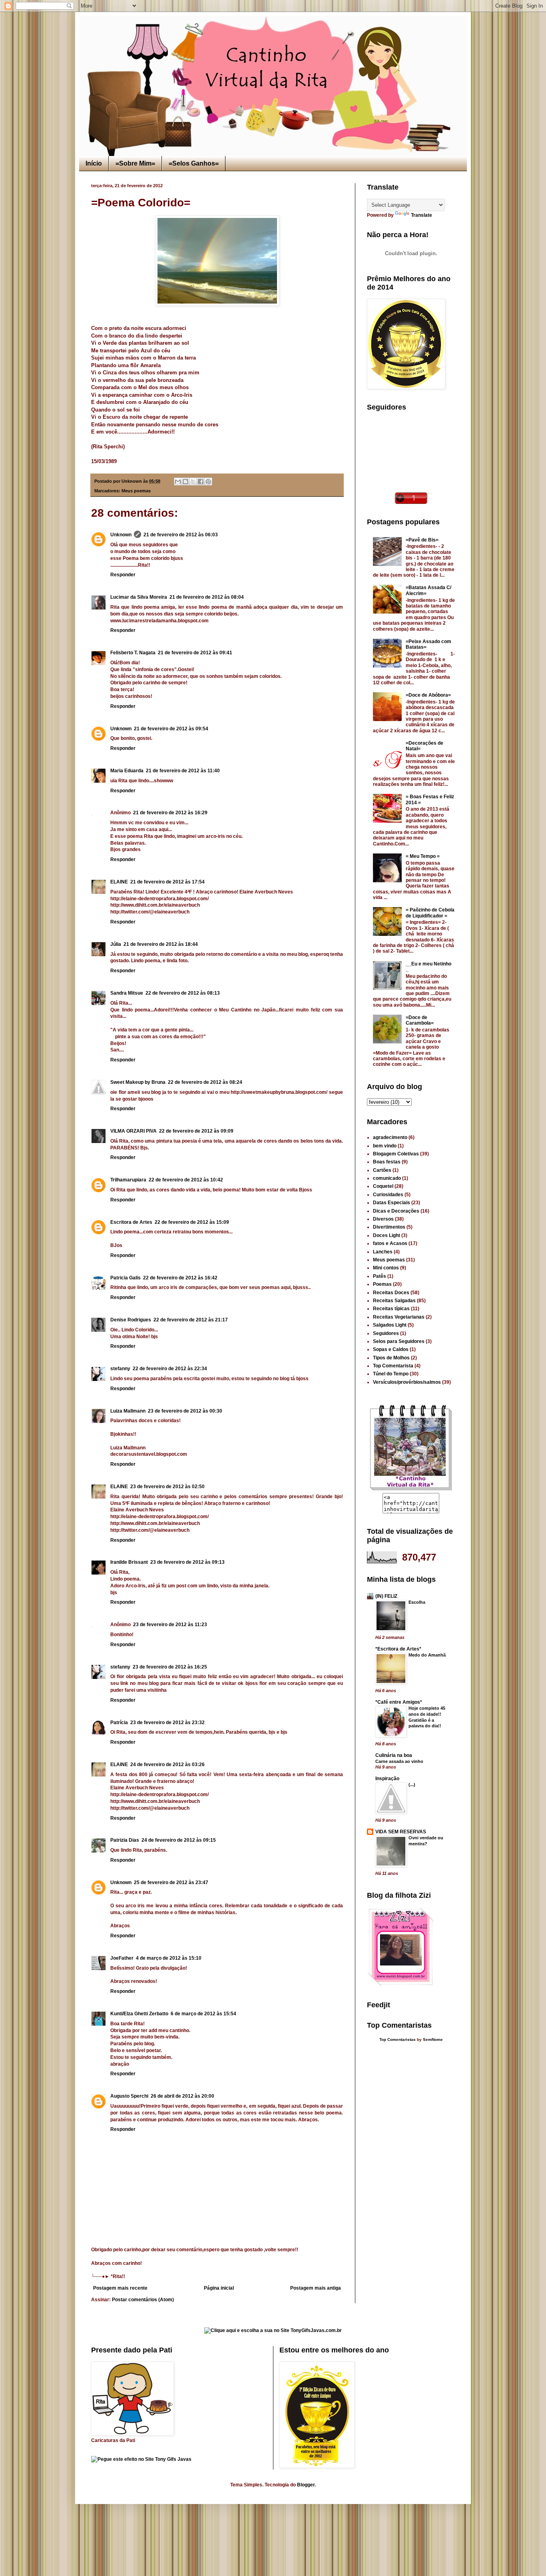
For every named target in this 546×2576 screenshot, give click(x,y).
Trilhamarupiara (128, 1180)
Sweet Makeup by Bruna (138, 1082)
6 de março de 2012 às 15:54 (203, 2014)
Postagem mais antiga (316, 2288)
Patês (380, 1276)
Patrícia (119, 1723)
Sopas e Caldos (391, 1349)
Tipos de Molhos (391, 1358)
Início (94, 163)
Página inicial (219, 2288)
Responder (123, 575)
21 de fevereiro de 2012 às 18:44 (161, 944)
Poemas (382, 1284)
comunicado (387, 1178)
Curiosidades (388, 1195)
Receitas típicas (391, 1309)
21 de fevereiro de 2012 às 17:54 (167, 882)
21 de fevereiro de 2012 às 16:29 (170, 813)
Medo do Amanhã (427, 1655)
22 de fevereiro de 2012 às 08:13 (183, 993)
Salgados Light (390, 1325)
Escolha (417, 1602)
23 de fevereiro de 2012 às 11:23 (170, 1625)
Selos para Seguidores (399, 1341)
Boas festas (387, 1162)
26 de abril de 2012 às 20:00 (182, 2096)
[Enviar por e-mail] (178, 482)
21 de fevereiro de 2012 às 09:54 (171, 729)
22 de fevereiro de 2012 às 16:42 (180, 1278)
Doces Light (387, 1235)
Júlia (116, 944)
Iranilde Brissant (129, 1562)
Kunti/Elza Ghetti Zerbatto (139, 2014)
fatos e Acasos (390, 1243)
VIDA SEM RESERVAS (401, 1832)
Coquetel (383, 1186)
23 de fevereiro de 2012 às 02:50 (167, 1487)
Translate (421, 215)
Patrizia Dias (125, 1840)
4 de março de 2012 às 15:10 (169, 1958)
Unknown (121, 535)
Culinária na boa (394, 1755)
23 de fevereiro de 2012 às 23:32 (167, 1723)
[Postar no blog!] (185, 482)
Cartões (382, 1170)
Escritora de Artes (131, 1222)
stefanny (120, 1369)
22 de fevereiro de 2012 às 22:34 (170, 1369)
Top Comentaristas (398, 2039)
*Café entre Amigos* (399, 1702)
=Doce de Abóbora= (428, 695)
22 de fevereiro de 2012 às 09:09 (196, 1131)
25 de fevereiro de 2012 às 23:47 (171, 1883)
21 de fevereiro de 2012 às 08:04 (207, 597)
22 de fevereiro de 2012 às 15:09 (192, 1222)
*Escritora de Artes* (398, 1649)
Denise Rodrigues (131, 1320)
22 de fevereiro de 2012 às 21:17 (191, 1320)
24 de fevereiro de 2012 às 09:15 (179, 1840)
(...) (412, 1785)
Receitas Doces (391, 1293)
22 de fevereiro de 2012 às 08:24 (205, 1082)
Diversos (383, 1219)
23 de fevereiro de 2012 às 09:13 (187, 1562)
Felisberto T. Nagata (133, 653)
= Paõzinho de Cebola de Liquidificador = (430, 913)
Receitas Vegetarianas (399, 1317)
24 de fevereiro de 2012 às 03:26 (167, 1765)
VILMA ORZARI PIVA (134, 1131)
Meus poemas (136, 491)
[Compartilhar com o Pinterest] (208, 482)
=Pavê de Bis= (422, 540)
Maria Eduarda (127, 771)
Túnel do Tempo (391, 1374)
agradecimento (390, 1137)
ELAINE (119, 882)
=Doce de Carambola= (420, 1020)
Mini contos (386, 1268)
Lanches (383, 1252)
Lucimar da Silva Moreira (139, 597)
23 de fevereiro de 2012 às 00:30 (185, 1411)
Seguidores (386, 1333)
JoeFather (122, 1958)
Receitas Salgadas (394, 1301)
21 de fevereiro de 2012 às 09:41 (195, 653)
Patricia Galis (126, 1278)
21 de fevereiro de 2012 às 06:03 (181, 535)
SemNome (433, 2039)
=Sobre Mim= (135, 163)
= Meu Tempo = (423, 856)
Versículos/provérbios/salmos (407, 1382)
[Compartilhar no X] (193, 482)
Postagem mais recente (120, 2288)
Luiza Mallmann (128, 1411)
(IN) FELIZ (386, 1596)
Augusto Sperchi (129, 2096)
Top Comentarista (393, 1366)
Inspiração (387, 1779)
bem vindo (385, 1146)
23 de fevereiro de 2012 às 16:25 (170, 1667)
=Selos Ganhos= (194, 163)
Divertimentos (389, 1227)
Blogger (306, 2485)
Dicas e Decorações (396, 1211)
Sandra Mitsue (127, 993)
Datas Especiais (392, 1203)
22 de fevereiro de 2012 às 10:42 (186, 1180)
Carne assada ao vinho (399, 1761)
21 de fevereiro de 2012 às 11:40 (183, 771)
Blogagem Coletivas (396, 1154)
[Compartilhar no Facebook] (201, 482)
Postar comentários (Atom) (143, 2300)
